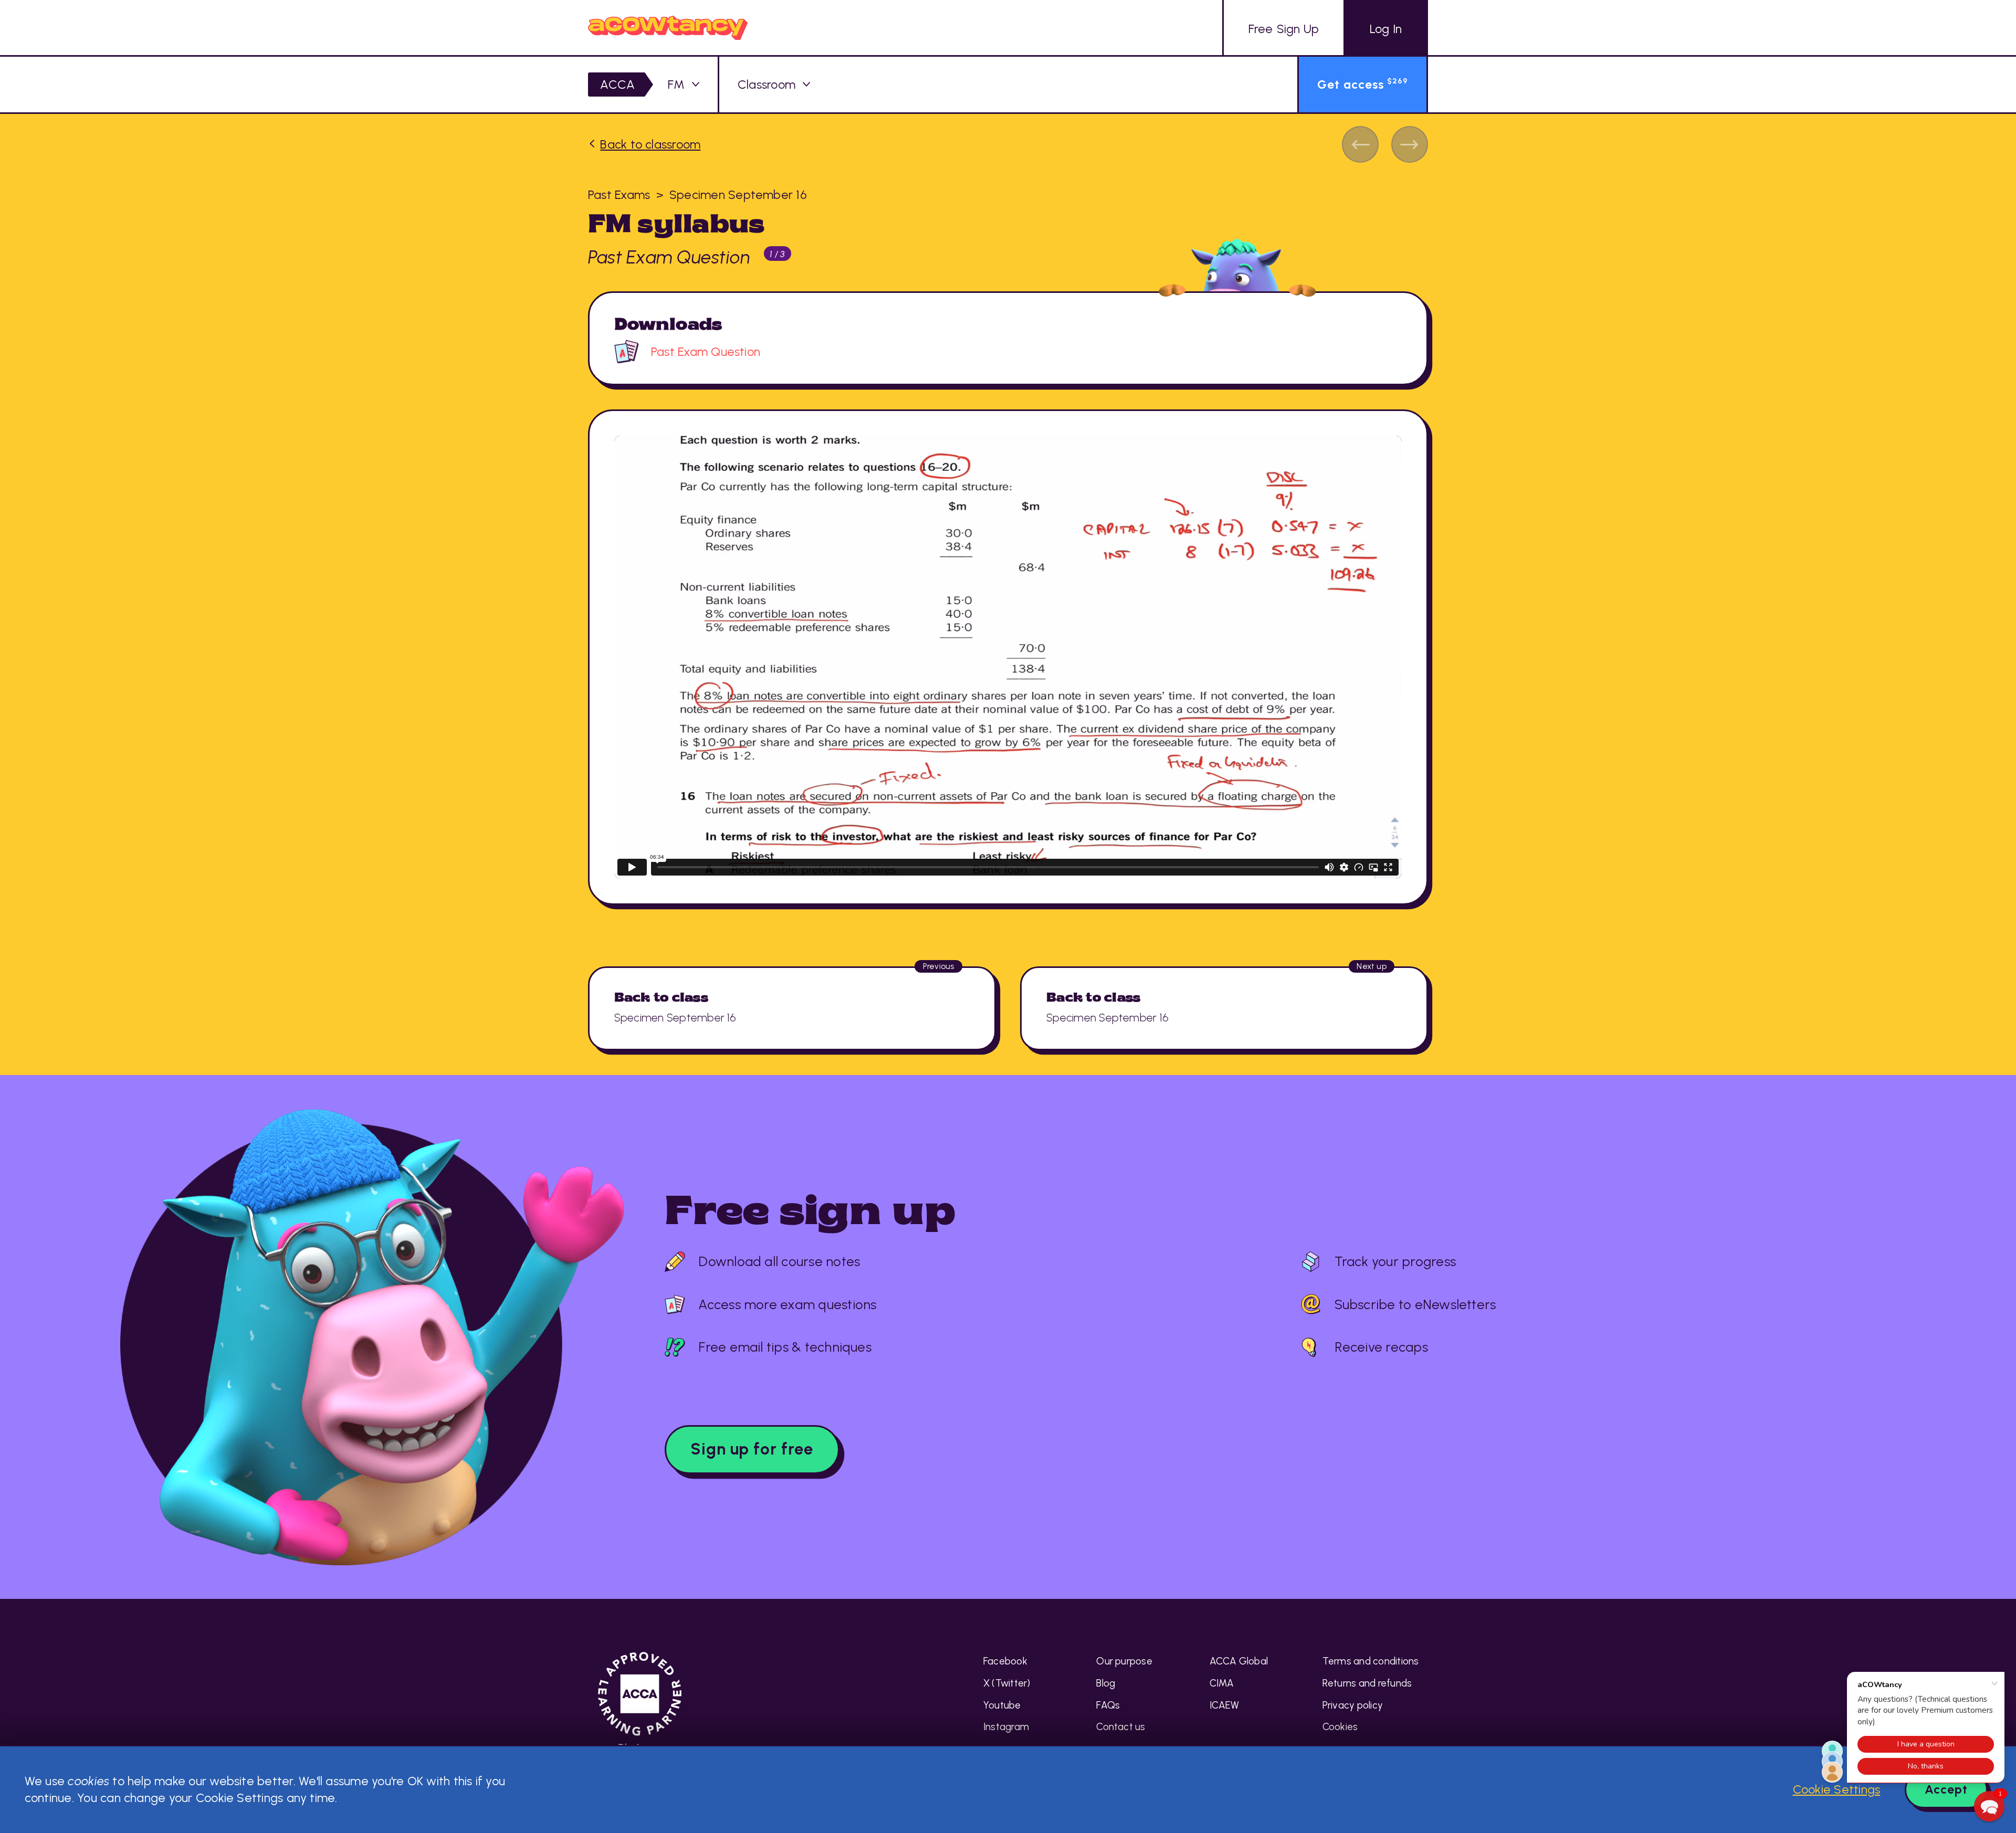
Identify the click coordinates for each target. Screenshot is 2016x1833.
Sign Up (1284, 29)
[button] (1989, 1806)
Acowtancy (668, 28)
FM (676, 85)
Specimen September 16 (738, 195)
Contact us (1121, 1727)
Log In (1386, 29)
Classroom (766, 85)
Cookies (1340, 1727)
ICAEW (1225, 1705)
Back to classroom (650, 144)
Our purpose (1124, 1661)
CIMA (1222, 1683)
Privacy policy (1353, 1705)
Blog (1106, 1683)
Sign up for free (752, 1449)
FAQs (1108, 1705)
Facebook (1005, 1661)
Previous (1360, 144)
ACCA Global (1239, 1661)
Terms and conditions (1371, 1661)
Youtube (1002, 1705)
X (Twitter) (1007, 1683)
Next (1410, 144)
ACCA (617, 85)
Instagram (1006, 1727)
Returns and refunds (1367, 1683)
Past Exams (619, 195)
